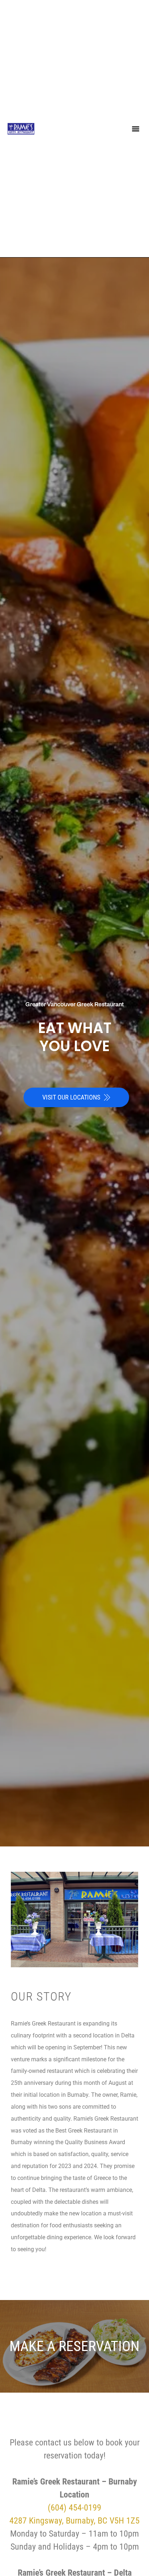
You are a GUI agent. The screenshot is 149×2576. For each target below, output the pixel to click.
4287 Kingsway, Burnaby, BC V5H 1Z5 (74, 2521)
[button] (135, 129)
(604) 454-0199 (74, 2508)
